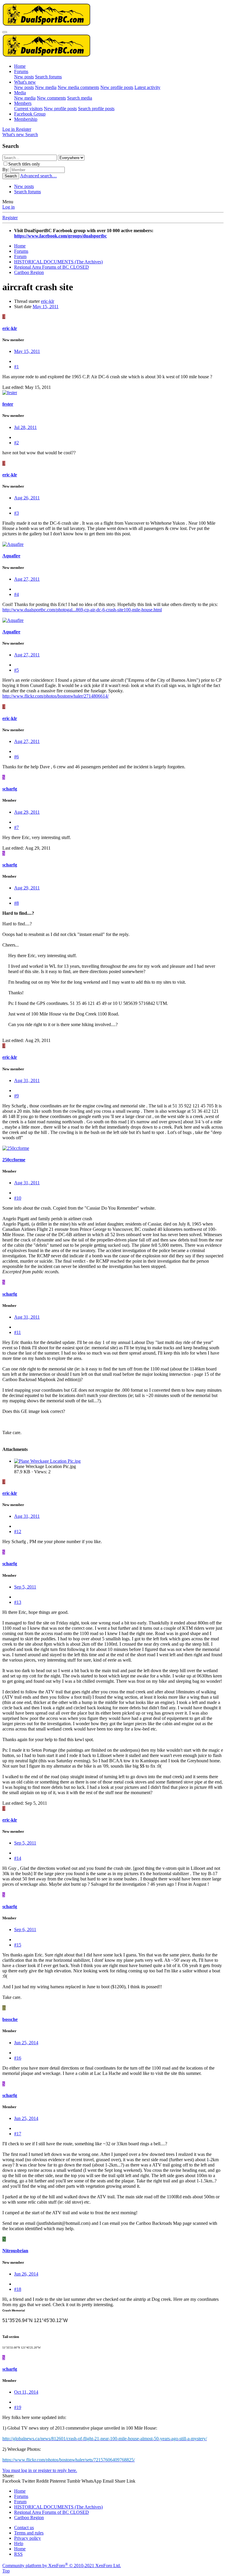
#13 (18, 1602)
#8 (16, 903)
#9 (16, 1096)
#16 (18, 2058)
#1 (16, 367)
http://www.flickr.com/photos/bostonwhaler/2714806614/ (55, 696)
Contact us (24, 2528)
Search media (80, 98)
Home (20, 66)
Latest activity (147, 87)
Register (10, 218)
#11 (18, 1332)
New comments (51, 98)
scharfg (10, 789)
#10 (18, 1198)
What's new (25, 82)
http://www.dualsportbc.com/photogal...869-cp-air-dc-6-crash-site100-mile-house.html (82, 610)
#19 (18, 2407)
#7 (16, 827)
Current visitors (28, 109)
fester (8, 404)
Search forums (48, 77)
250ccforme (14, 1160)
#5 (16, 670)
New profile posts (117, 87)
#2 (16, 443)
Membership (26, 119)
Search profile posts (96, 109)
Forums (21, 71)
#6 (16, 757)
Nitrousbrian (15, 2251)
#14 (18, 1858)
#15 (18, 1945)
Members (23, 103)
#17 (18, 2134)
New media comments (78, 87)
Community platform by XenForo (62, 2566)
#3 (16, 513)
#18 (18, 2289)
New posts (24, 77)
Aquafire (11, 556)
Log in (9, 207)
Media (20, 93)
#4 (16, 594)
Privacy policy (28, 2538)
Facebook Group (30, 114)
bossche (10, 2019)
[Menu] (5, 32)
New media (46, 87)
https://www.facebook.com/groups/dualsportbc (60, 236)
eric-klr (48, 301)
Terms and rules (29, 2533)
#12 (18, 1531)
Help (19, 2543)
